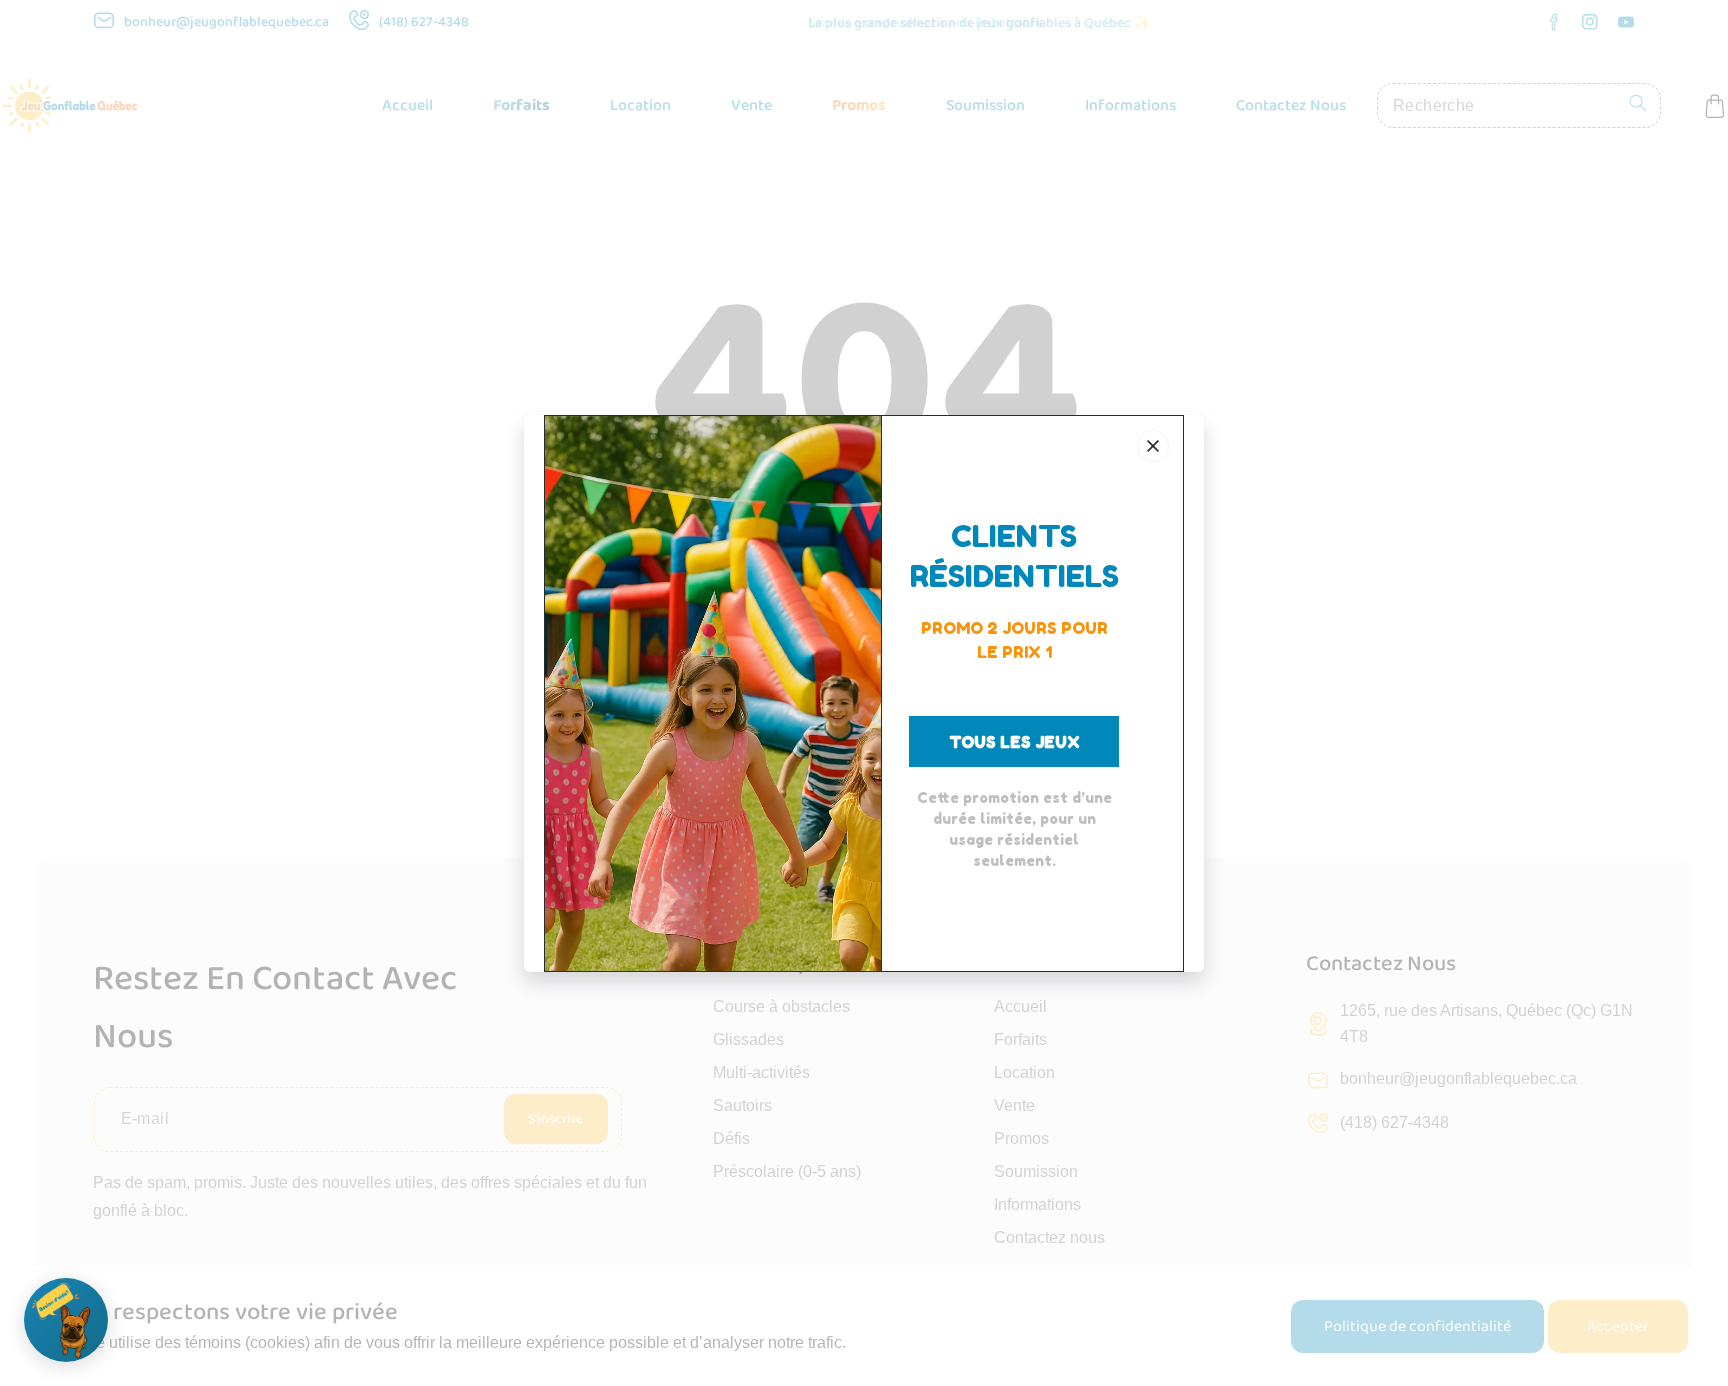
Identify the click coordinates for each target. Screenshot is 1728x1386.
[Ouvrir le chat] (66, 1320)
